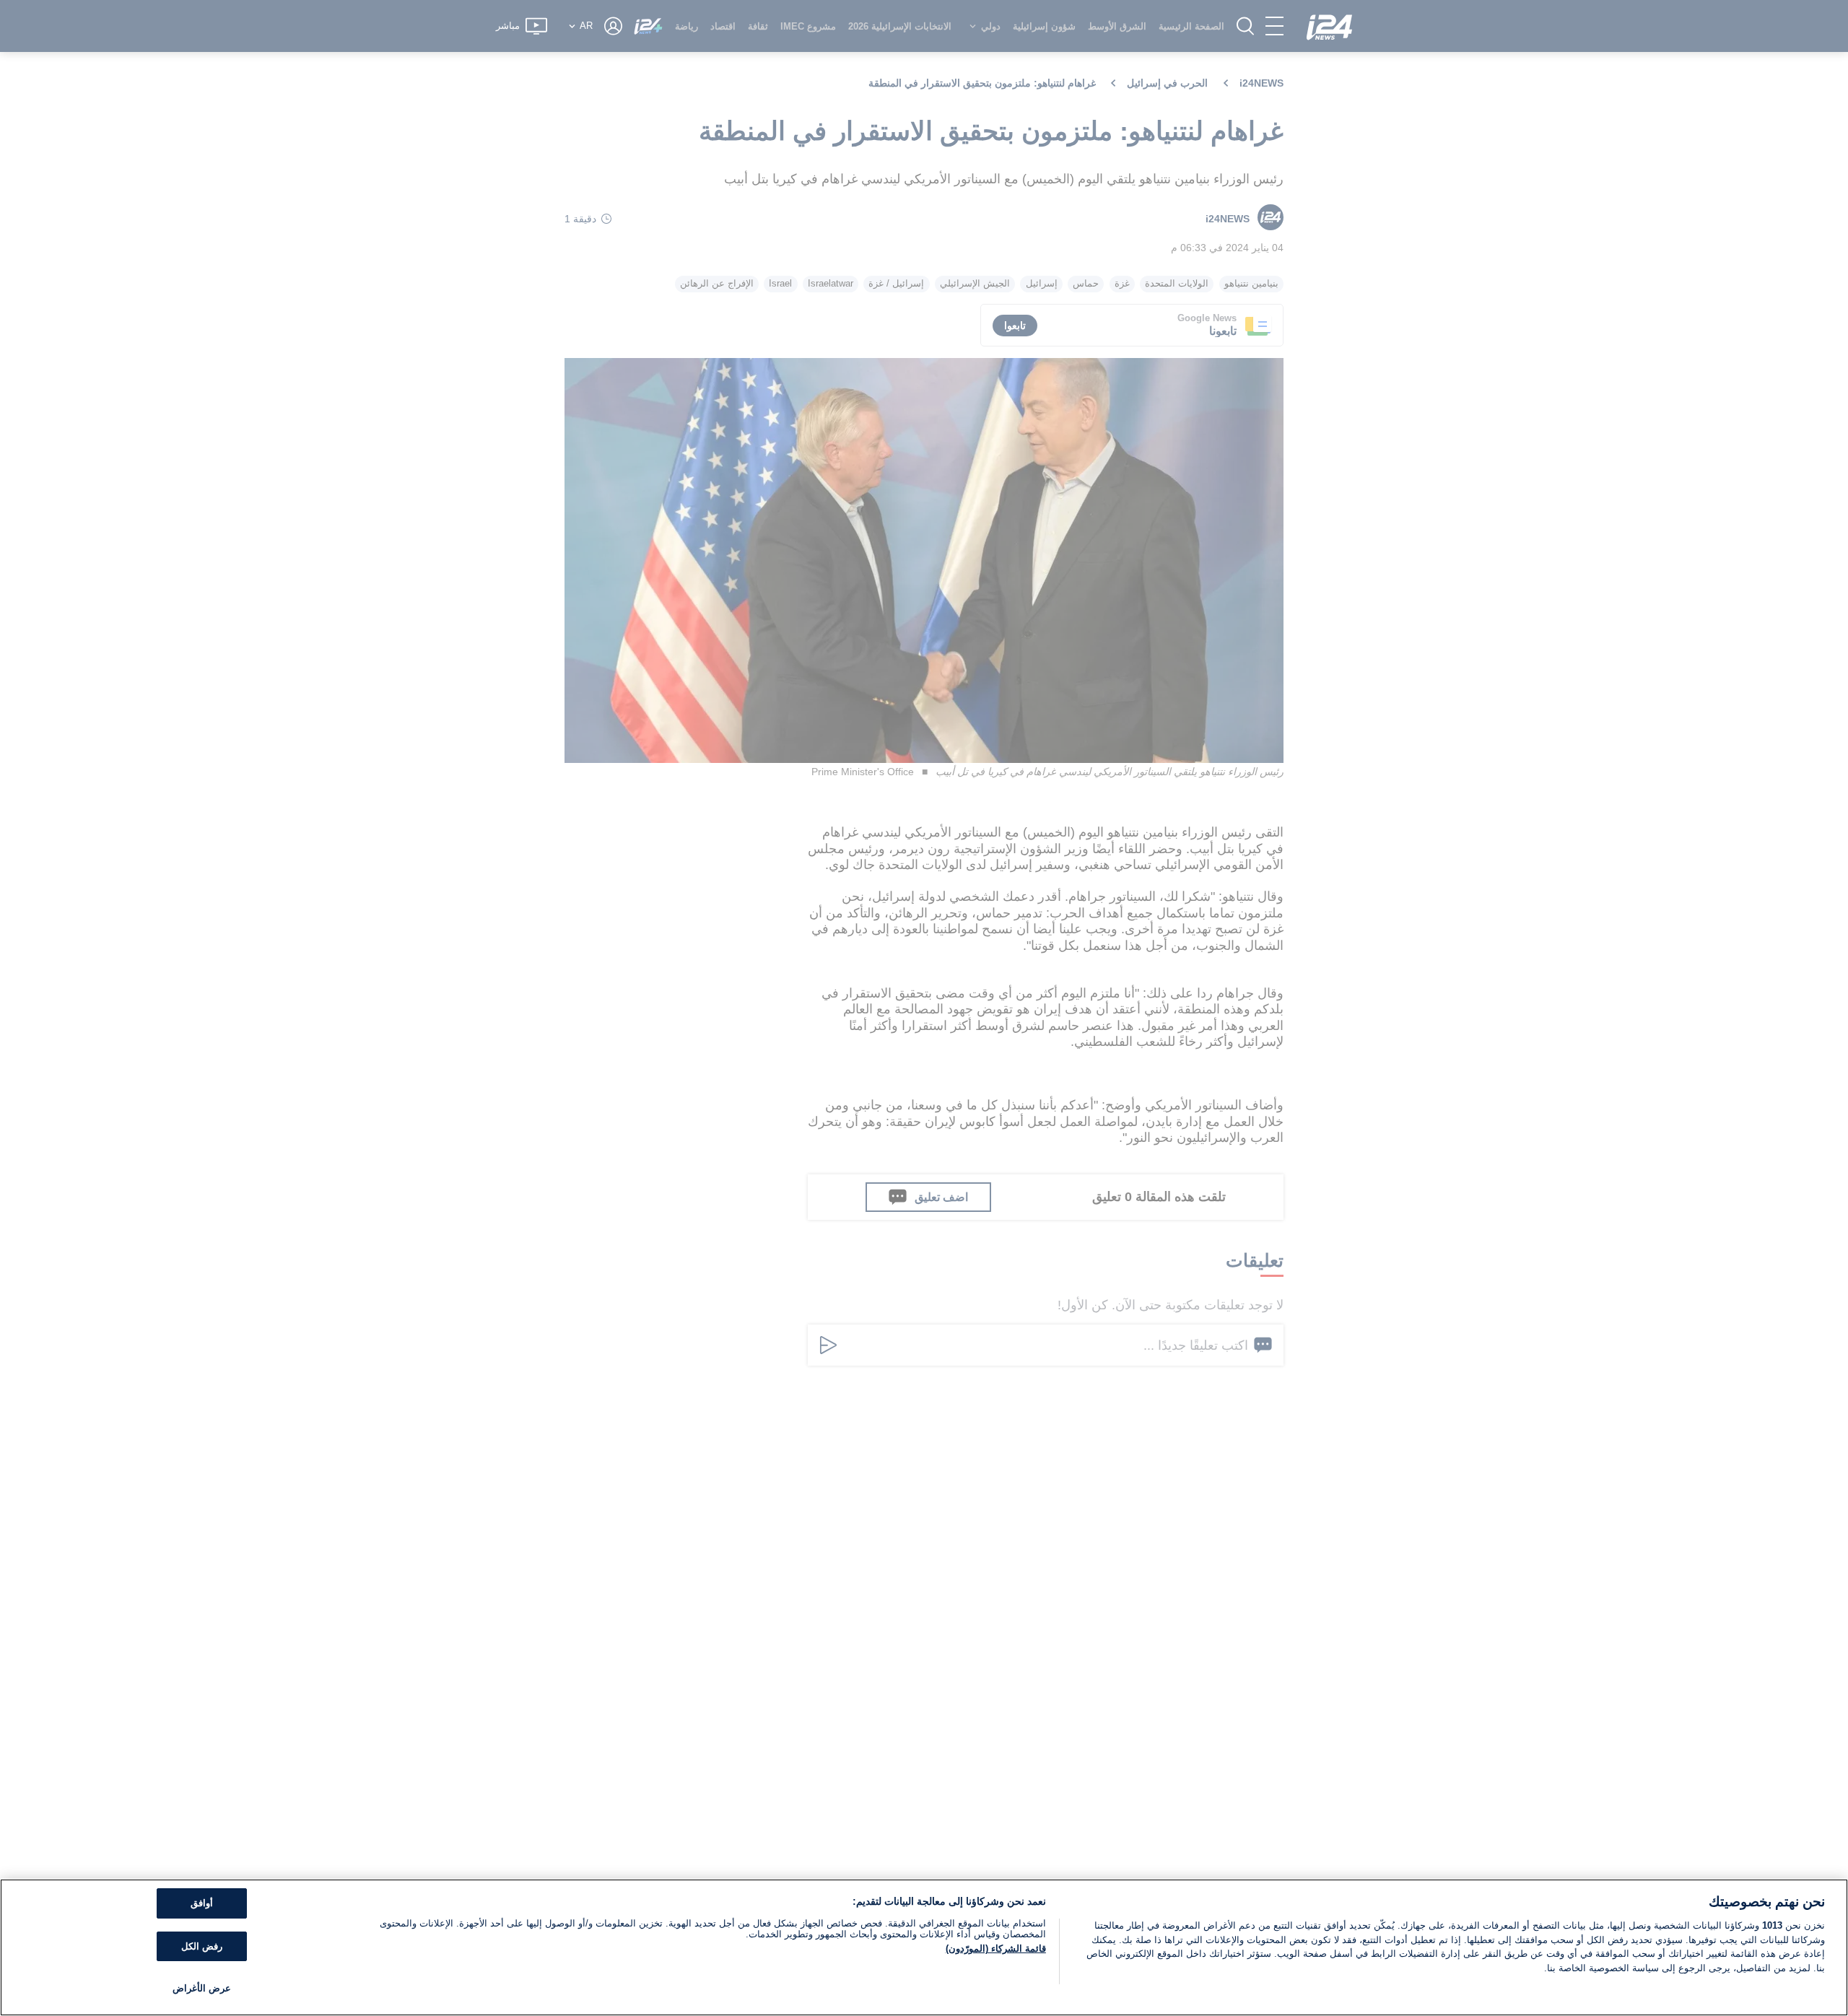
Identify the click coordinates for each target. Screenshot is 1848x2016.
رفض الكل (202, 1946)
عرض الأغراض (202, 1988)
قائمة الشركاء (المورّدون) (996, 1949)
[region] (924, 1947)
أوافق (202, 1903)
